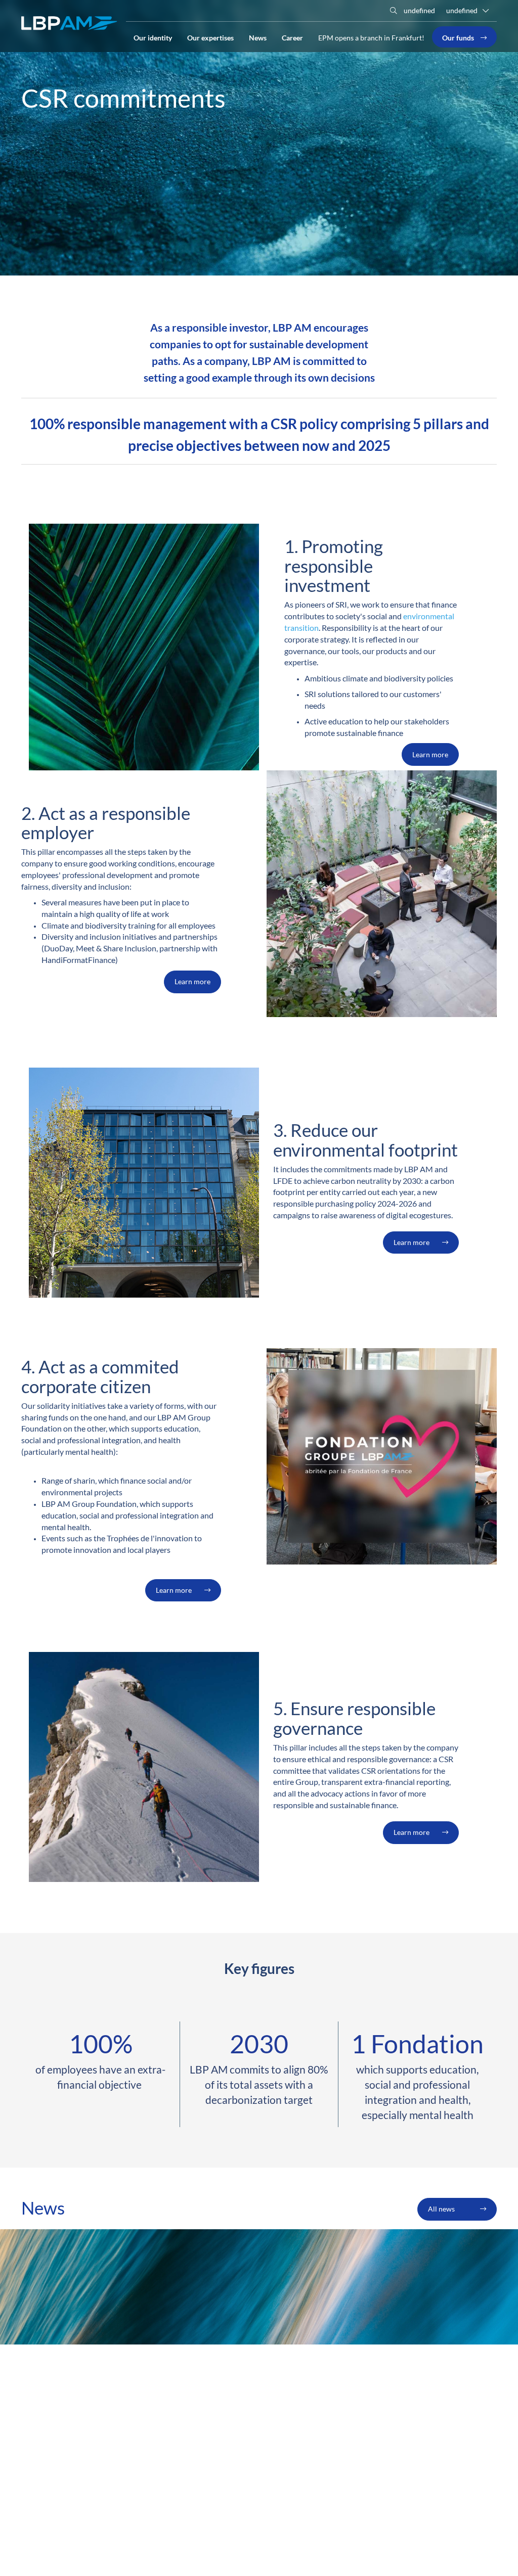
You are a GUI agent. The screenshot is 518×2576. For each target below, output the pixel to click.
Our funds (459, 37)
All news (441, 2209)
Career (292, 37)
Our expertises (210, 37)
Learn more (430, 754)
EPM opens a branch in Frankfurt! (371, 38)
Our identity (153, 37)
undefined (419, 10)
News (258, 37)
